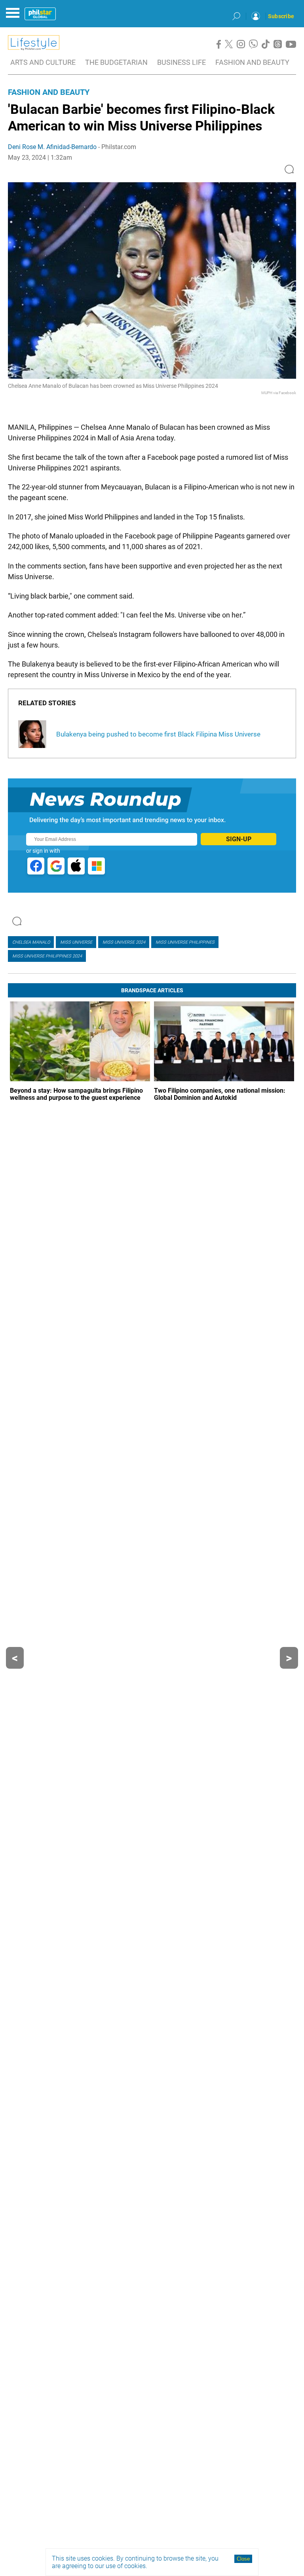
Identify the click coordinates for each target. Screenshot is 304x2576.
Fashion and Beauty (49, 92)
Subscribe (281, 16)
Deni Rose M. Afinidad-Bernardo (52, 147)
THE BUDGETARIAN (116, 62)
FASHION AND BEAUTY (252, 62)
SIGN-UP (239, 839)
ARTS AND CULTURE (43, 62)
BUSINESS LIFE (181, 62)
